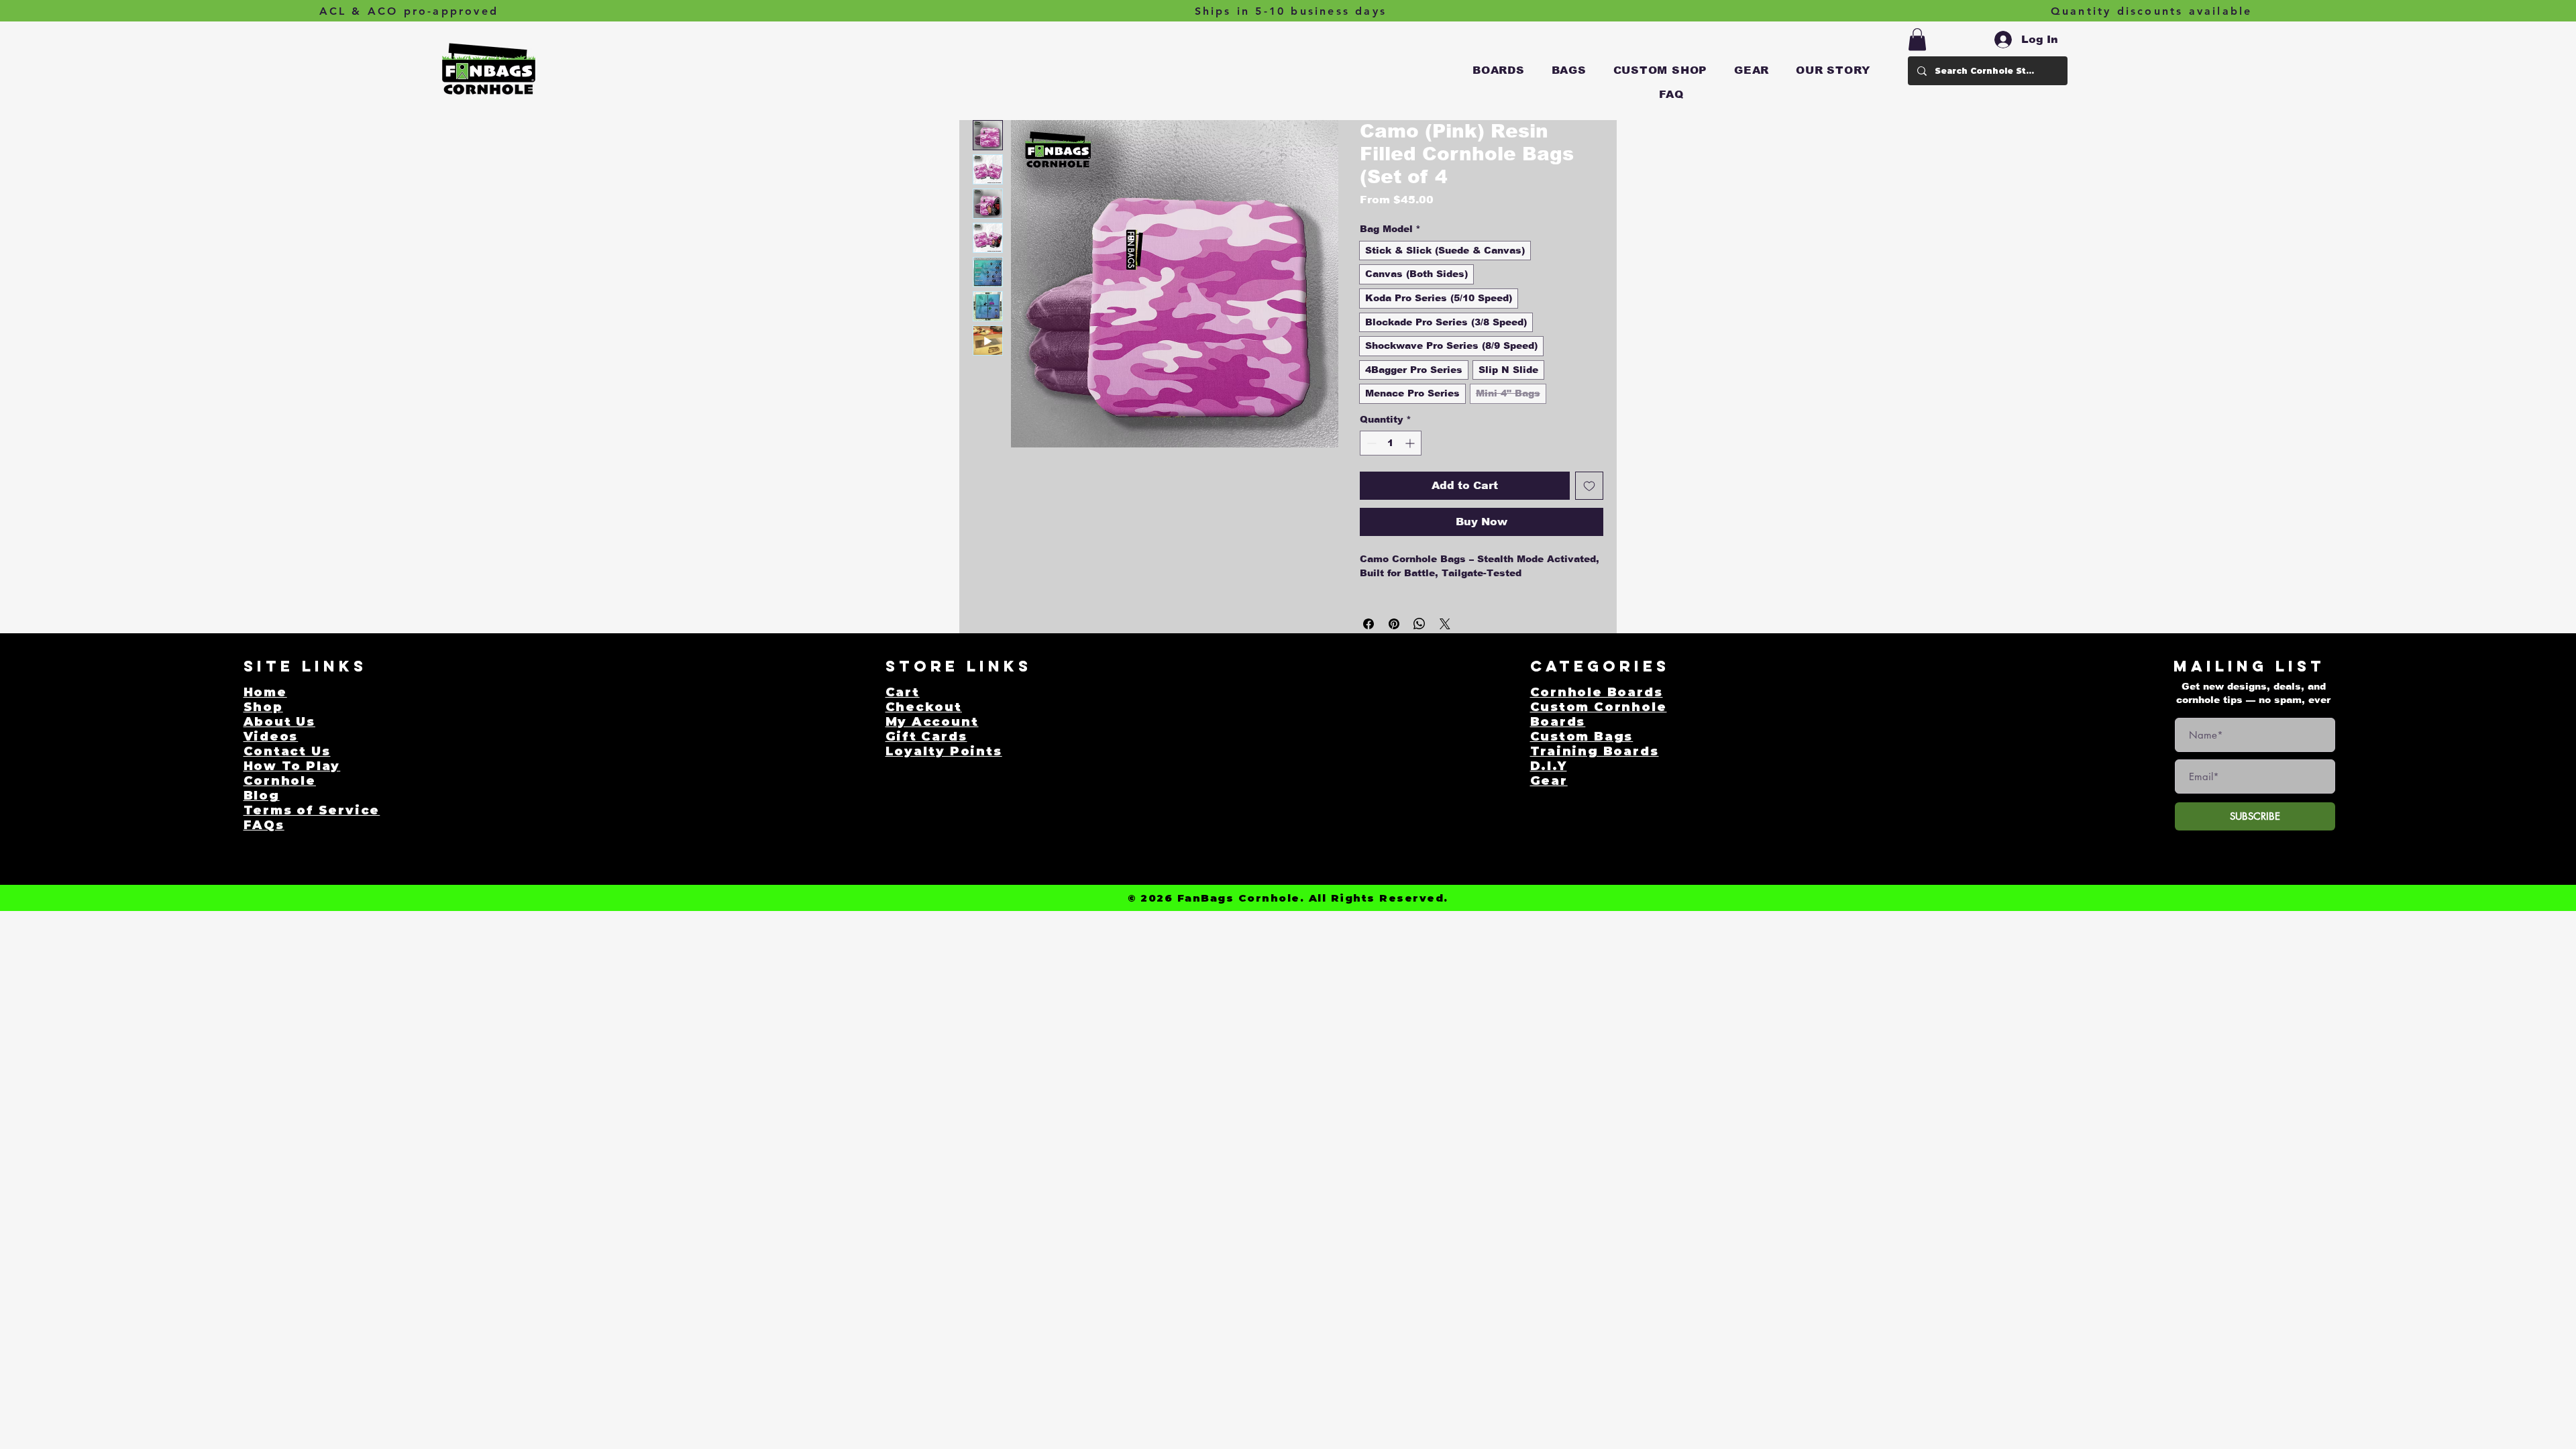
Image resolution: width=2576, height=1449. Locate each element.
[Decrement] (1370, 443)
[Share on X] (1445, 624)
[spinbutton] (1391, 443)
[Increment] (1411, 443)
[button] (1499, 70)
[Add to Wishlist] (1589, 486)
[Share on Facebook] (1368, 624)
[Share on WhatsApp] (1419, 624)
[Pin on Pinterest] (1394, 624)
